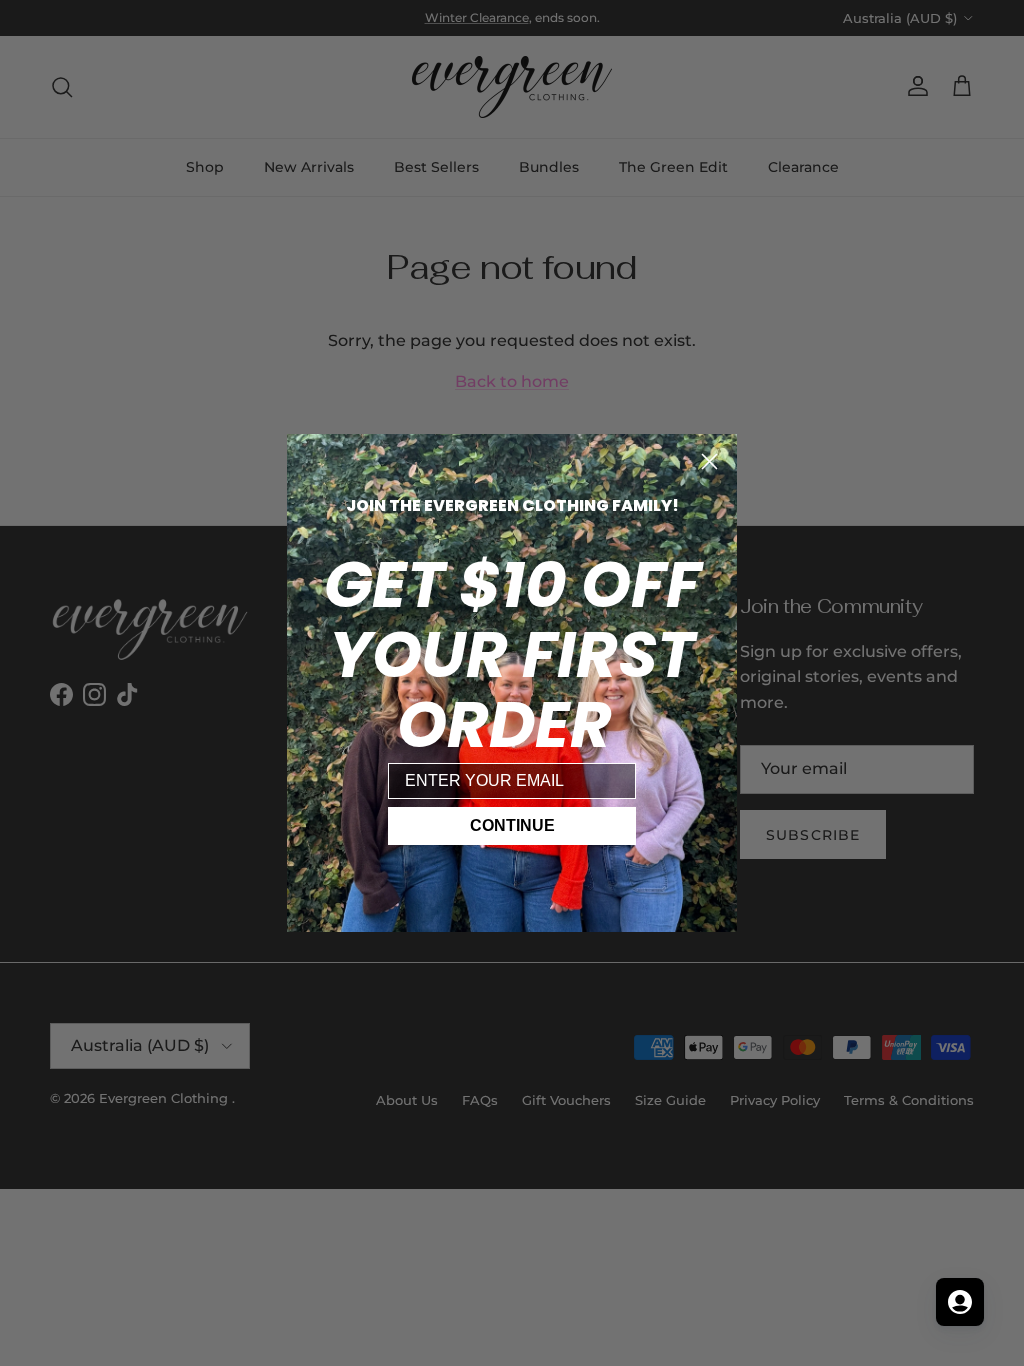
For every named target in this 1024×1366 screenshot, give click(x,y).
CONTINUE (512, 825)
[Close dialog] (709, 461)
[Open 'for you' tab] (960, 1302)
